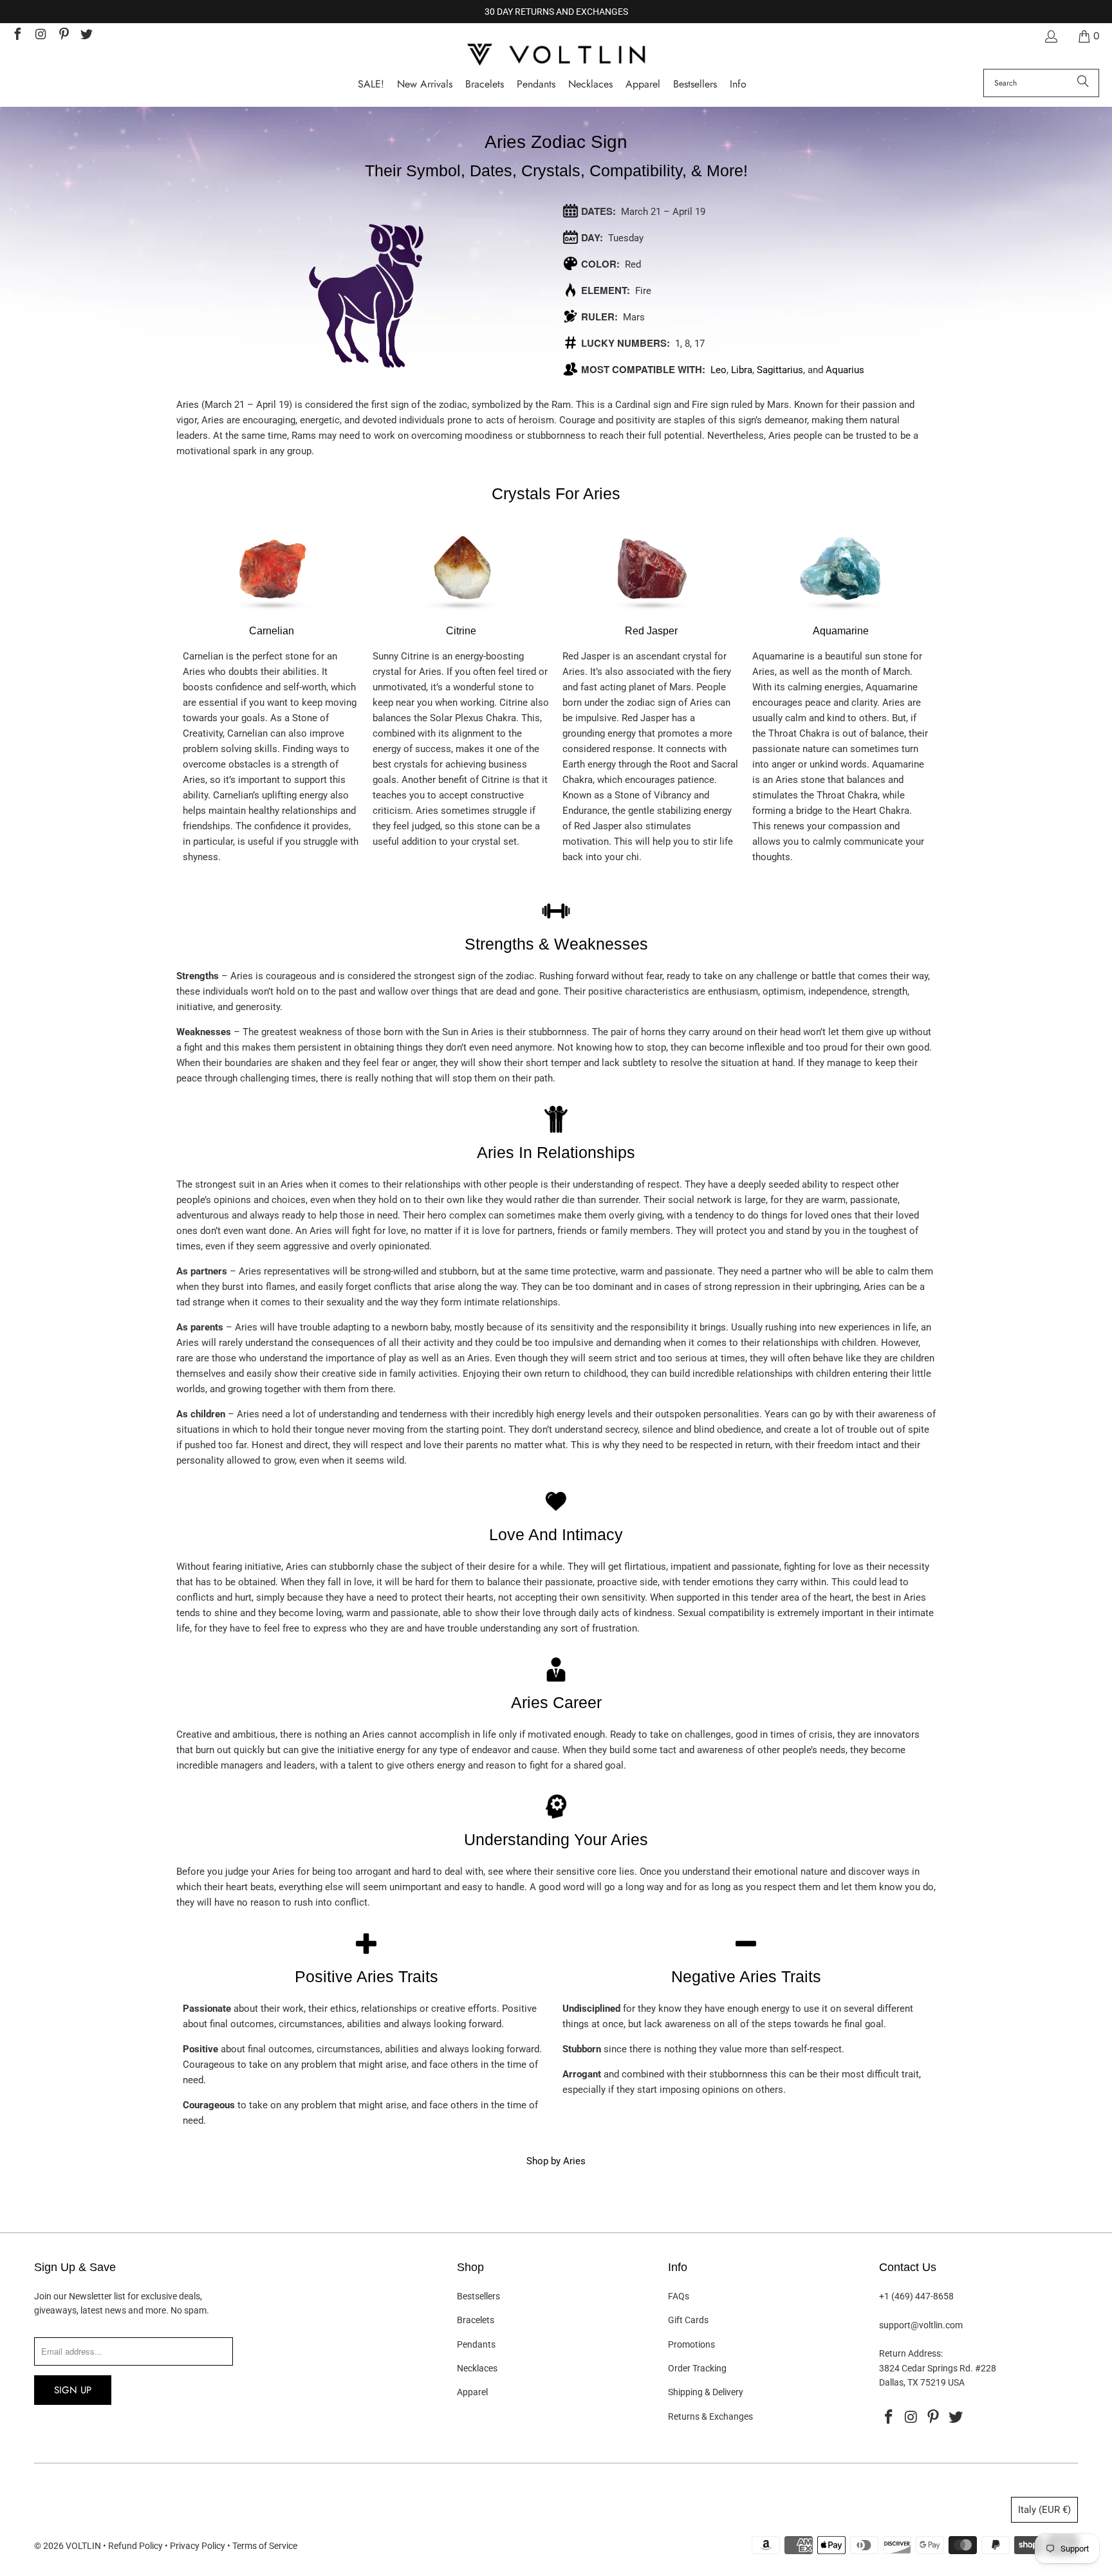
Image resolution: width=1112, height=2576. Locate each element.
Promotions (691, 2344)
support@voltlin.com (921, 2325)
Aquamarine (841, 631)
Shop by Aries (556, 2161)
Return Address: (911, 2353)
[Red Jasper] (651, 615)
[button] (738, 85)
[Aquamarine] (841, 615)
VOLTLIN (83, 2546)
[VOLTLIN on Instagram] (40, 36)
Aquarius (845, 370)
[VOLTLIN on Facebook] (17, 36)
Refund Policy (135, 2546)
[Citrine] (461, 615)
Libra (742, 370)
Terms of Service (265, 2546)
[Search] (1083, 83)
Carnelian (272, 631)
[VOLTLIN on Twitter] (86, 36)
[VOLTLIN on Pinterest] (63, 36)
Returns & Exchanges (710, 2416)
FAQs (679, 2296)
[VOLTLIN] (556, 56)
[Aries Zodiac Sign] (366, 296)
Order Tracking (697, 2368)
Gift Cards (688, 2320)
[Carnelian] (272, 615)
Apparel (472, 2392)
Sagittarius (780, 370)
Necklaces (477, 2368)
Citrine (461, 631)
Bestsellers (478, 2296)
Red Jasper (651, 631)
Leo (718, 370)
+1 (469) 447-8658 (916, 2296)
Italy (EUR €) (1044, 2510)
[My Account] (1050, 36)
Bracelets (476, 2320)
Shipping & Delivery (706, 2392)
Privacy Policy (198, 2546)
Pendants (476, 2344)
